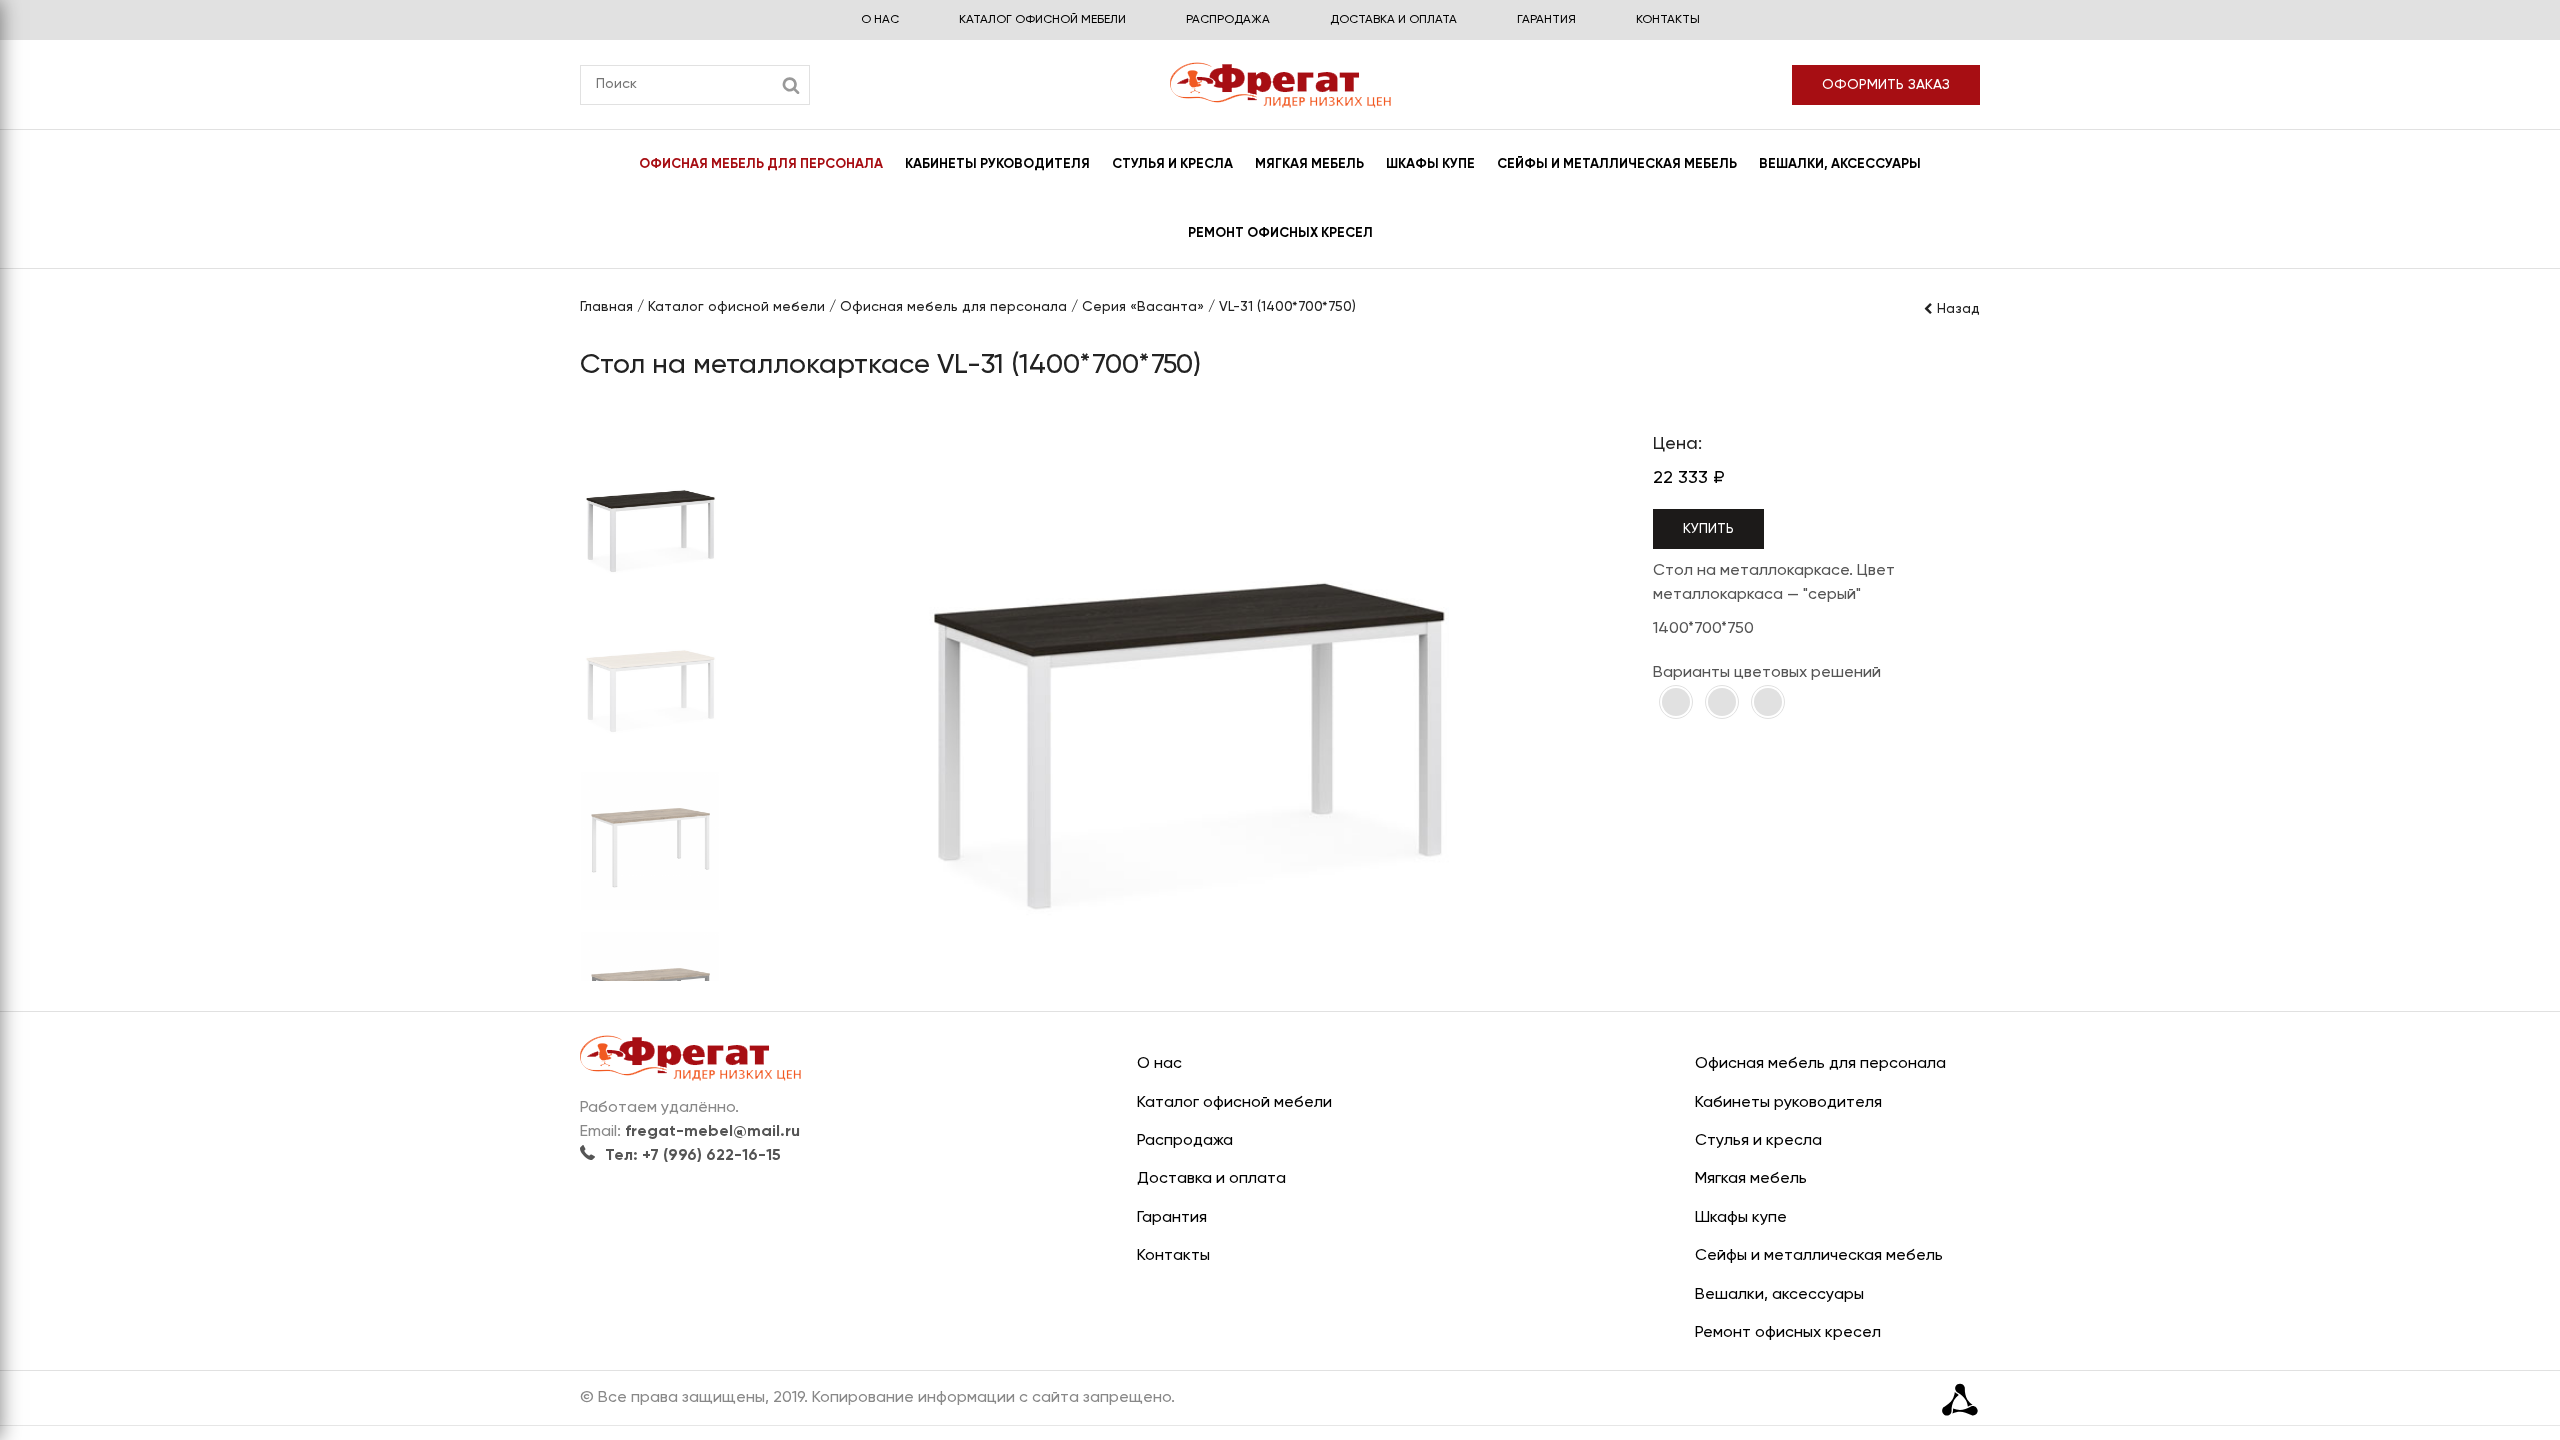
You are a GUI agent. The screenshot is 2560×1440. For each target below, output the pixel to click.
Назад (1958, 309)
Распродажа (1228, 20)
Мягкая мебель (1309, 164)
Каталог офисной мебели (1042, 20)
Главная (606, 307)
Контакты (1668, 20)
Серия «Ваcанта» (1143, 307)
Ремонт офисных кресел (1280, 233)
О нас (880, 20)
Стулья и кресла (1172, 164)
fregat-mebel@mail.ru (712, 1132)
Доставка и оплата (1393, 20)
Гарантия (1546, 20)
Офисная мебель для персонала (761, 164)
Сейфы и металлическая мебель (1617, 164)
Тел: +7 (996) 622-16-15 (693, 1156)
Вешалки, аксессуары (1840, 164)
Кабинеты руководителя (997, 164)
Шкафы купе (1430, 164)
